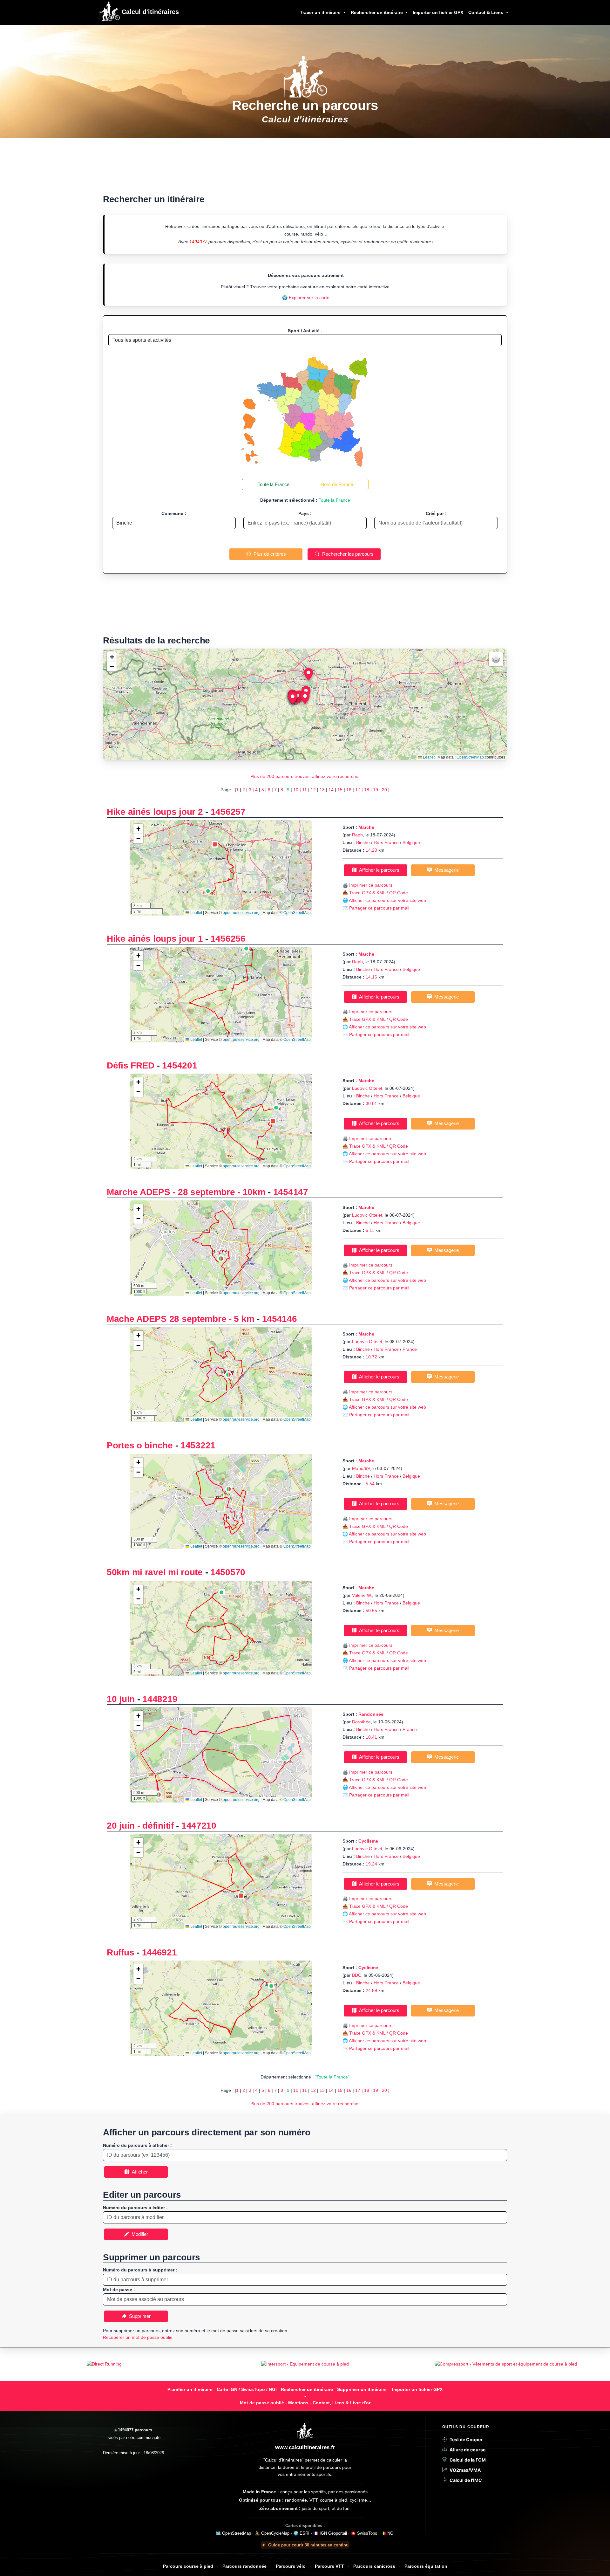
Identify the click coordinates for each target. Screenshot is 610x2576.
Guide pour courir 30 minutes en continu (308, 2545)
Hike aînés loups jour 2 (155, 812)
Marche (366, 827)
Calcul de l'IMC (466, 2480)
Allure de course (468, 2450)
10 (296, 790)
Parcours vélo (291, 2566)
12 (313, 790)
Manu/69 (361, 1468)
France (410, 1349)
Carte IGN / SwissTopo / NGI (247, 2389)
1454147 (291, 1192)
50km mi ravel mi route (155, 1572)
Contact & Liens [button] (486, 12)
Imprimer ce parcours (371, 885)
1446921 (159, 1952)
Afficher (139, 2172)
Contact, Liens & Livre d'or (342, 2403)
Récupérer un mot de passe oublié (138, 2337)
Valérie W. (362, 1595)
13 (322, 790)
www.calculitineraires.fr (305, 2447)
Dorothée (361, 1722)
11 (305, 790)
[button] (305, 698)
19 (376, 790)
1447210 (199, 1826)
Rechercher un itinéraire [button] (377, 12)
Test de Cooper (466, 2439)
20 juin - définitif (140, 1826)
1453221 (198, 1445)
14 (331, 790)
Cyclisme (368, 1841)
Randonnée (371, 1714)
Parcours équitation (426, 2566)
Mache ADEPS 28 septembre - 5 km (180, 1319)
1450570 (228, 1572)
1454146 (280, 1319)
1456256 (228, 939)
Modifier (139, 2234)
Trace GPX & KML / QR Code (379, 893)
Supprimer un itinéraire (362, 2389)
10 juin (121, 1699)
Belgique (411, 842)
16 (349, 790)
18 (367, 790)
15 (340, 790)
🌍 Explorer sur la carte (306, 298)
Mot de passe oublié (262, 2403)
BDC (357, 1975)
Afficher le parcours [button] (378, 870)
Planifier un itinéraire (190, 2389)
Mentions (298, 2403)
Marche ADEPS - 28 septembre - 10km (186, 1192)
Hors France (386, 842)
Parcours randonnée (244, 2566)
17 (358, 790)
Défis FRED (131, 1065)
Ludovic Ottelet (367, 1088)
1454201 (180, 1065)
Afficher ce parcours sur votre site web (387, 900)
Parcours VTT (329, 2566)
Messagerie (445, 870)
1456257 (228, 812)
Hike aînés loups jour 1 (155, 939)
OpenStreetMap (470, 757)
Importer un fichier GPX (438, 12)
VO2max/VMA (465, 2470)
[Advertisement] (305, 169)
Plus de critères (268, 554)
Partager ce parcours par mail (379, 908)
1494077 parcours (135, 2430)
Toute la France (274, 484)
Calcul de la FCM (468, 2460)
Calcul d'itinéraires (149, 12)
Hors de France (337, 484)
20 (384, 790)
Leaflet (428, 757)
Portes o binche (140, 1445)
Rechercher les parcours (347, 554)
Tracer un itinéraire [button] (321, 12)
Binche (363, 842)
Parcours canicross (374, 2566)
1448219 (160, 1699)
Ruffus (120, 1952)
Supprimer (139, 2316)
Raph (357, 835)
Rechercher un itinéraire (307, 2389)
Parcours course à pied (188, 2566)
